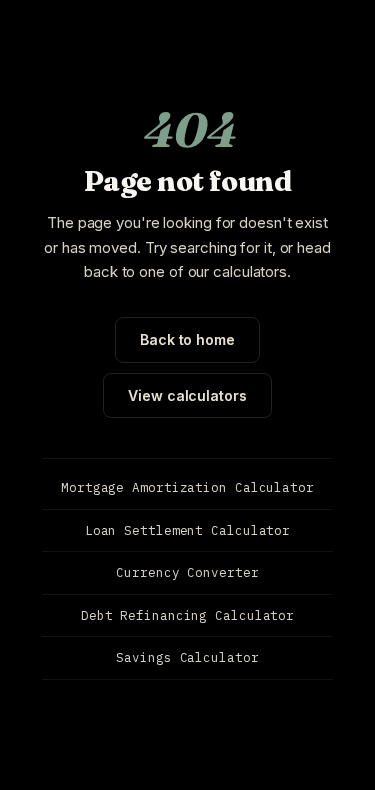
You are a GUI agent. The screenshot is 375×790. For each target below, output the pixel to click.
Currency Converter (187, 572)
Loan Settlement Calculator (187, 530)
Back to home (187, 339)
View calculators (187, 395)
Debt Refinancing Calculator (187, 615)
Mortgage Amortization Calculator (187, 487)
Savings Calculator (187, 657)
